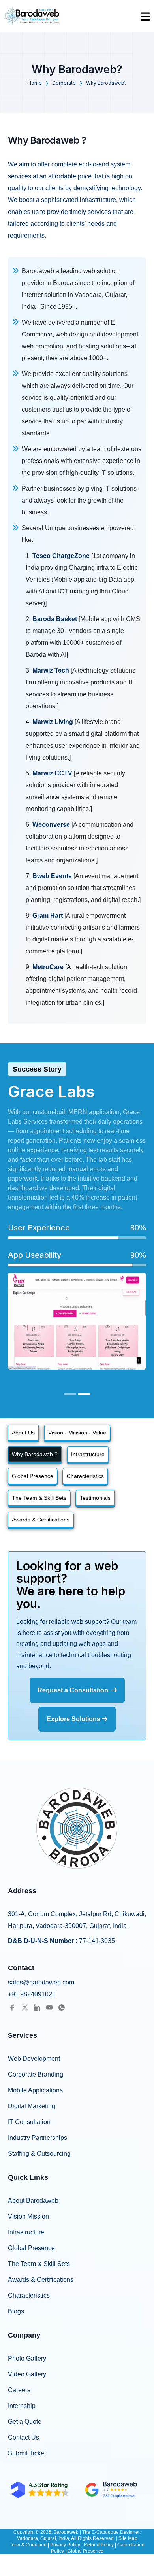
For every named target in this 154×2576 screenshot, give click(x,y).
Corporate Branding (36, 2074)
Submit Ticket (27, 2453)
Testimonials (95, 1498)
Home (35, 83)
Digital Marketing (32, 2106)
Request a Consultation (74, 1690)
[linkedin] (37, 2007)
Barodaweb (67, 2532)
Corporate (64, 83)
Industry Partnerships (38, 2138)
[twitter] (25, 2007)
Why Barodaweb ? (35, 1454)
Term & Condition (28, 2545)
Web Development (34, 2059)
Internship (22, 2406)
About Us (23, 1433)
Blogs (16, 2311)
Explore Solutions (74, 1719)
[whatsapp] (62, 2007)
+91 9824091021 (32, 1994)
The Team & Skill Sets (39, 1498)
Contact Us (23, 2437)
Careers (19, 2390)
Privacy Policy (65, 2545)
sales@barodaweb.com (41, 1982)
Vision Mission (28, 2216)
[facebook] (12, 2007)
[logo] (32, 16)
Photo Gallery (27, 2358)
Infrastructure (88, 1454)
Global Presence (33, 1476)
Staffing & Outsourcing (39, 2154)
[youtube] (49, 2007)
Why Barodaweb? (106, 83)
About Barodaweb (33, 2201)
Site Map (128, 2538)
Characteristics (85, 1476)
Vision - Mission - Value (77, 1433)
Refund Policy (99, 2545)
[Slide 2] (84, 1394)
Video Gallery (27, 2374)
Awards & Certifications (41, 1520)
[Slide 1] (70, 1394)
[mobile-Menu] (145, 16)
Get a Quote (25, 2422)
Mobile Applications (35, 2090)
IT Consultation (29, 2122)
